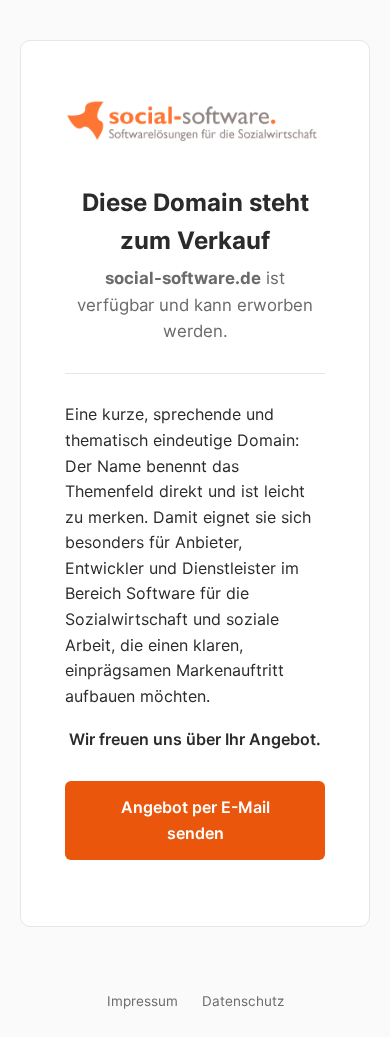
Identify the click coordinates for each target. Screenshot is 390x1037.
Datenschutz (243, 1001)
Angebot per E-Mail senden (195, 820)
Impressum (142, 1001)
